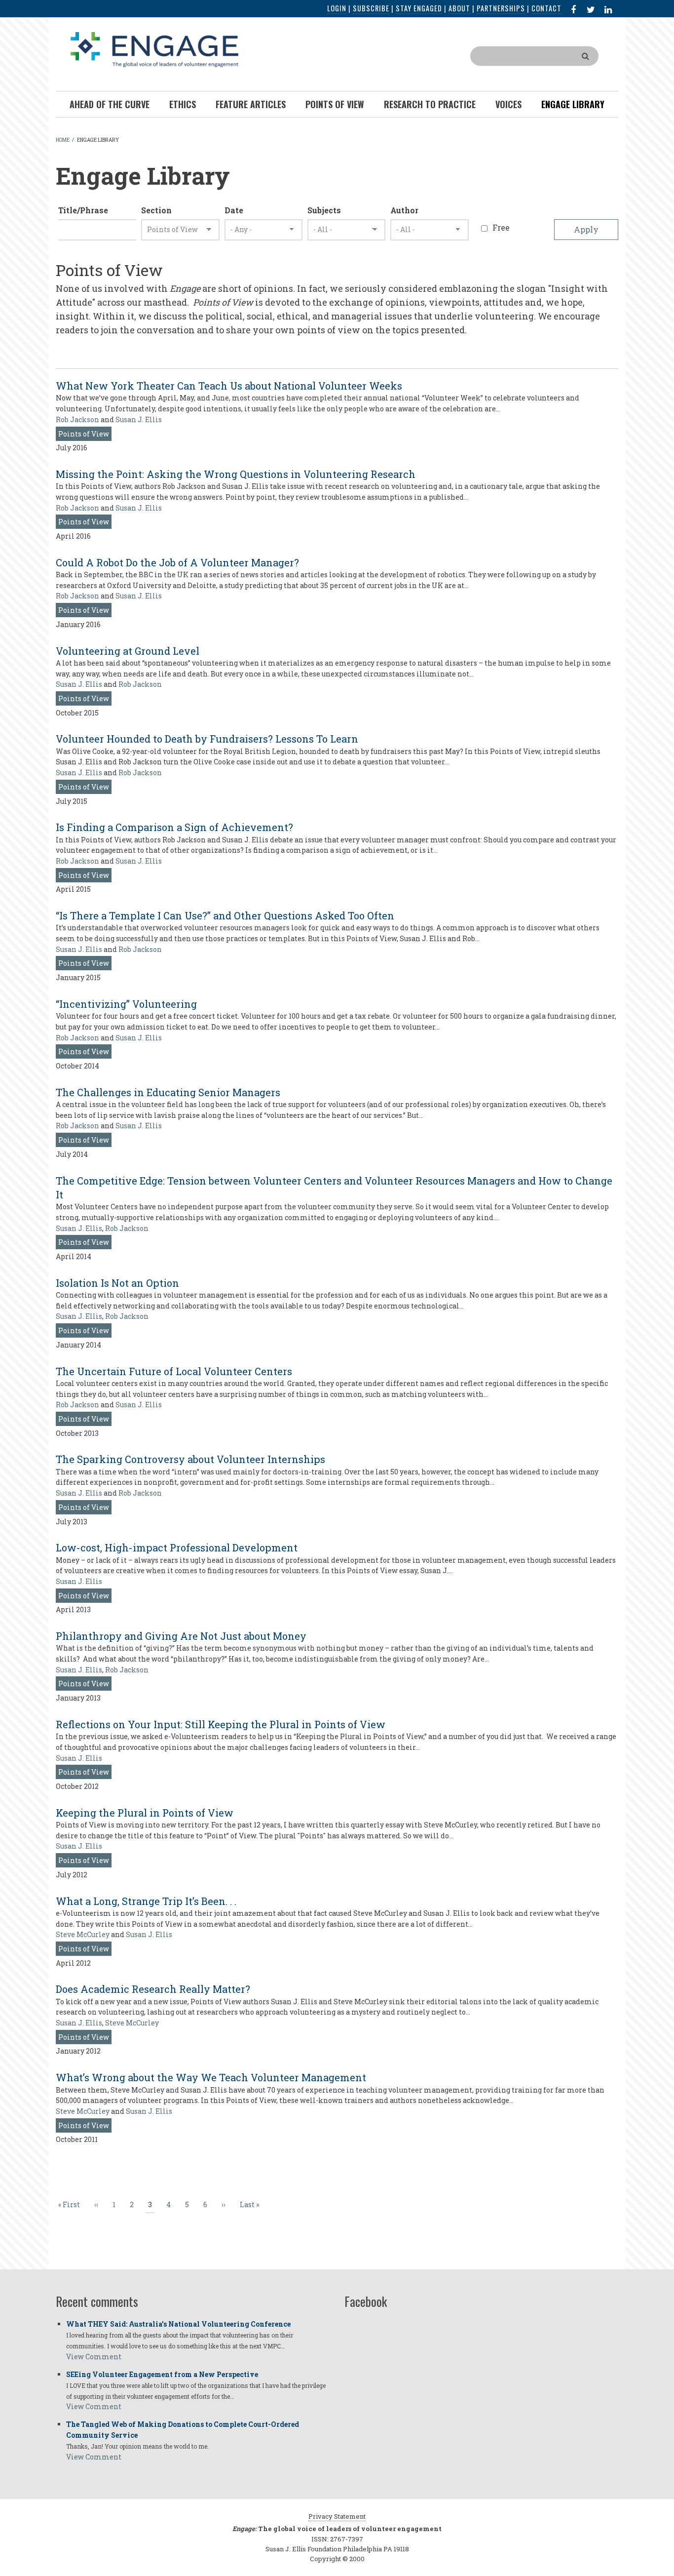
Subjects (324, 210)
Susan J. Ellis (139, 419)
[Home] (154, 49)
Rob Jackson (77, 419)
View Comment (94, 2357)
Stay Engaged (419, 8)
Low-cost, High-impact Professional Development (177, 1547)
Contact (546, 8)
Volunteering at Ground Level (128, 651)
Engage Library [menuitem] (573, 104)
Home (63, 140)
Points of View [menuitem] (335, 104)
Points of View (84, 434)
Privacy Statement (337, 2516)
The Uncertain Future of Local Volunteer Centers (174, 1371)
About (459, 8)
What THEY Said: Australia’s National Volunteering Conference (178, 2324)
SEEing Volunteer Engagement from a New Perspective (162, 2374)
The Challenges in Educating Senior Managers (168, 1092)
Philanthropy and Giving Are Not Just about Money (181, 1636)
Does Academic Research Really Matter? (153, 1989)
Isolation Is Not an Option (117, 1283)
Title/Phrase (83, 210)
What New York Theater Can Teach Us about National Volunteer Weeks (229, 386)
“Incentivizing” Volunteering (126, 1004)
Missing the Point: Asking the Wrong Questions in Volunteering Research (236, 474)
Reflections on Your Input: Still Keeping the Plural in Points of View (221, 1724)
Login (337, 8)
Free (501, 227)
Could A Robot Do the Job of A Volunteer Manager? (177, 562)
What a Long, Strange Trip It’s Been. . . (146, 1901)
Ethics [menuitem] (183, 104)
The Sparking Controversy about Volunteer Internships (190, 1459)
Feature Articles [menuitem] (251, 104)
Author (404, 210)
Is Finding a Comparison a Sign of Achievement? (174, 827)
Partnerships (501, 8)
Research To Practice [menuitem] (430, 104)
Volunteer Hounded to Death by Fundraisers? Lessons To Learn (207, 739)
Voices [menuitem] (508, 104)
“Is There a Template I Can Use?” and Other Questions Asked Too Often (225, 915)
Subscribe (371, 8)
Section (156, 210)
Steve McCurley (83, 1934)
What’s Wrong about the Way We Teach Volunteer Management (211, 2077)
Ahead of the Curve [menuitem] (110, 104)
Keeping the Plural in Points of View (145, 1813)
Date (234, 210)
